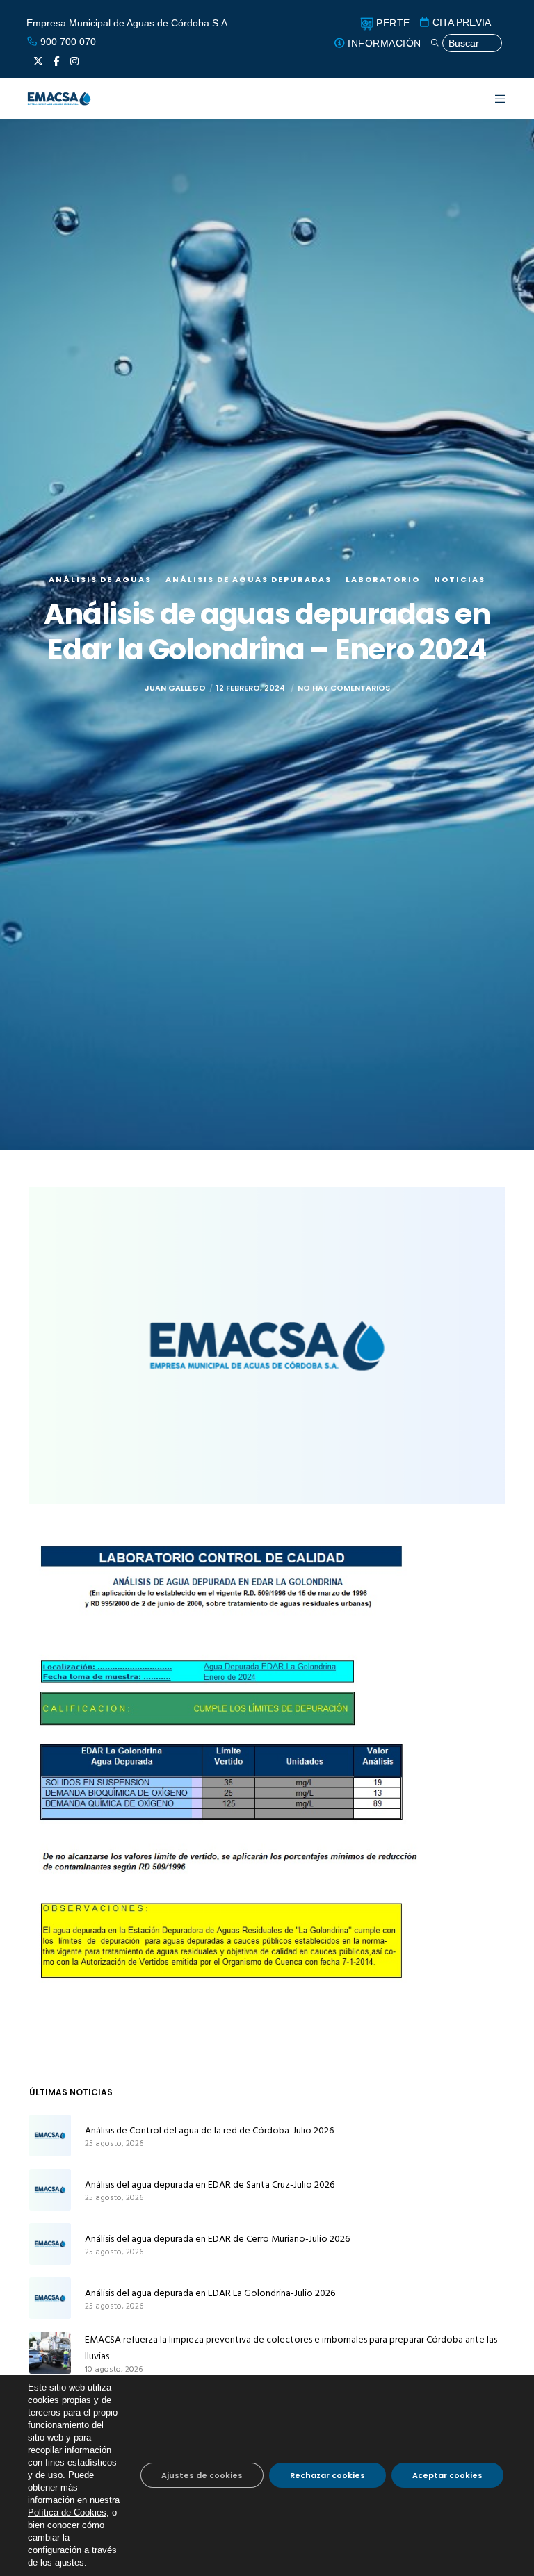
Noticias (460, 579)
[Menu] (492, 99)
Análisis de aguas (100, 579)
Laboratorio (383, 579)
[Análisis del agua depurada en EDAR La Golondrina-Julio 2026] (50, 2298)
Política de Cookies (67, 2512)
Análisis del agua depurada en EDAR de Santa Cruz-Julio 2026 (210, 2185)
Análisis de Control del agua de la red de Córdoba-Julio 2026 (209, 2130)
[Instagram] (74, 61)
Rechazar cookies (327, 2475)
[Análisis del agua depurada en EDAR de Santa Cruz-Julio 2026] (50, 2190)
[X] (38, 61)
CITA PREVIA (460, 22)
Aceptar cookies (447, 2475)
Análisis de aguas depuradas (249, 579)
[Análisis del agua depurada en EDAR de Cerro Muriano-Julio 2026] (50, 2244)
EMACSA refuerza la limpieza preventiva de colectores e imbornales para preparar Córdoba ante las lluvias (291, 2348)
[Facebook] (57, 61)
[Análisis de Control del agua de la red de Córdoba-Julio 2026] (50, 2136)
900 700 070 (67, 42)
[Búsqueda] (466, 43)
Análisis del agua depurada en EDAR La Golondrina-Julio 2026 (210, 2293)
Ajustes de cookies (202, 2475)
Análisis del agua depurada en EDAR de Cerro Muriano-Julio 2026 (217, 2239)
